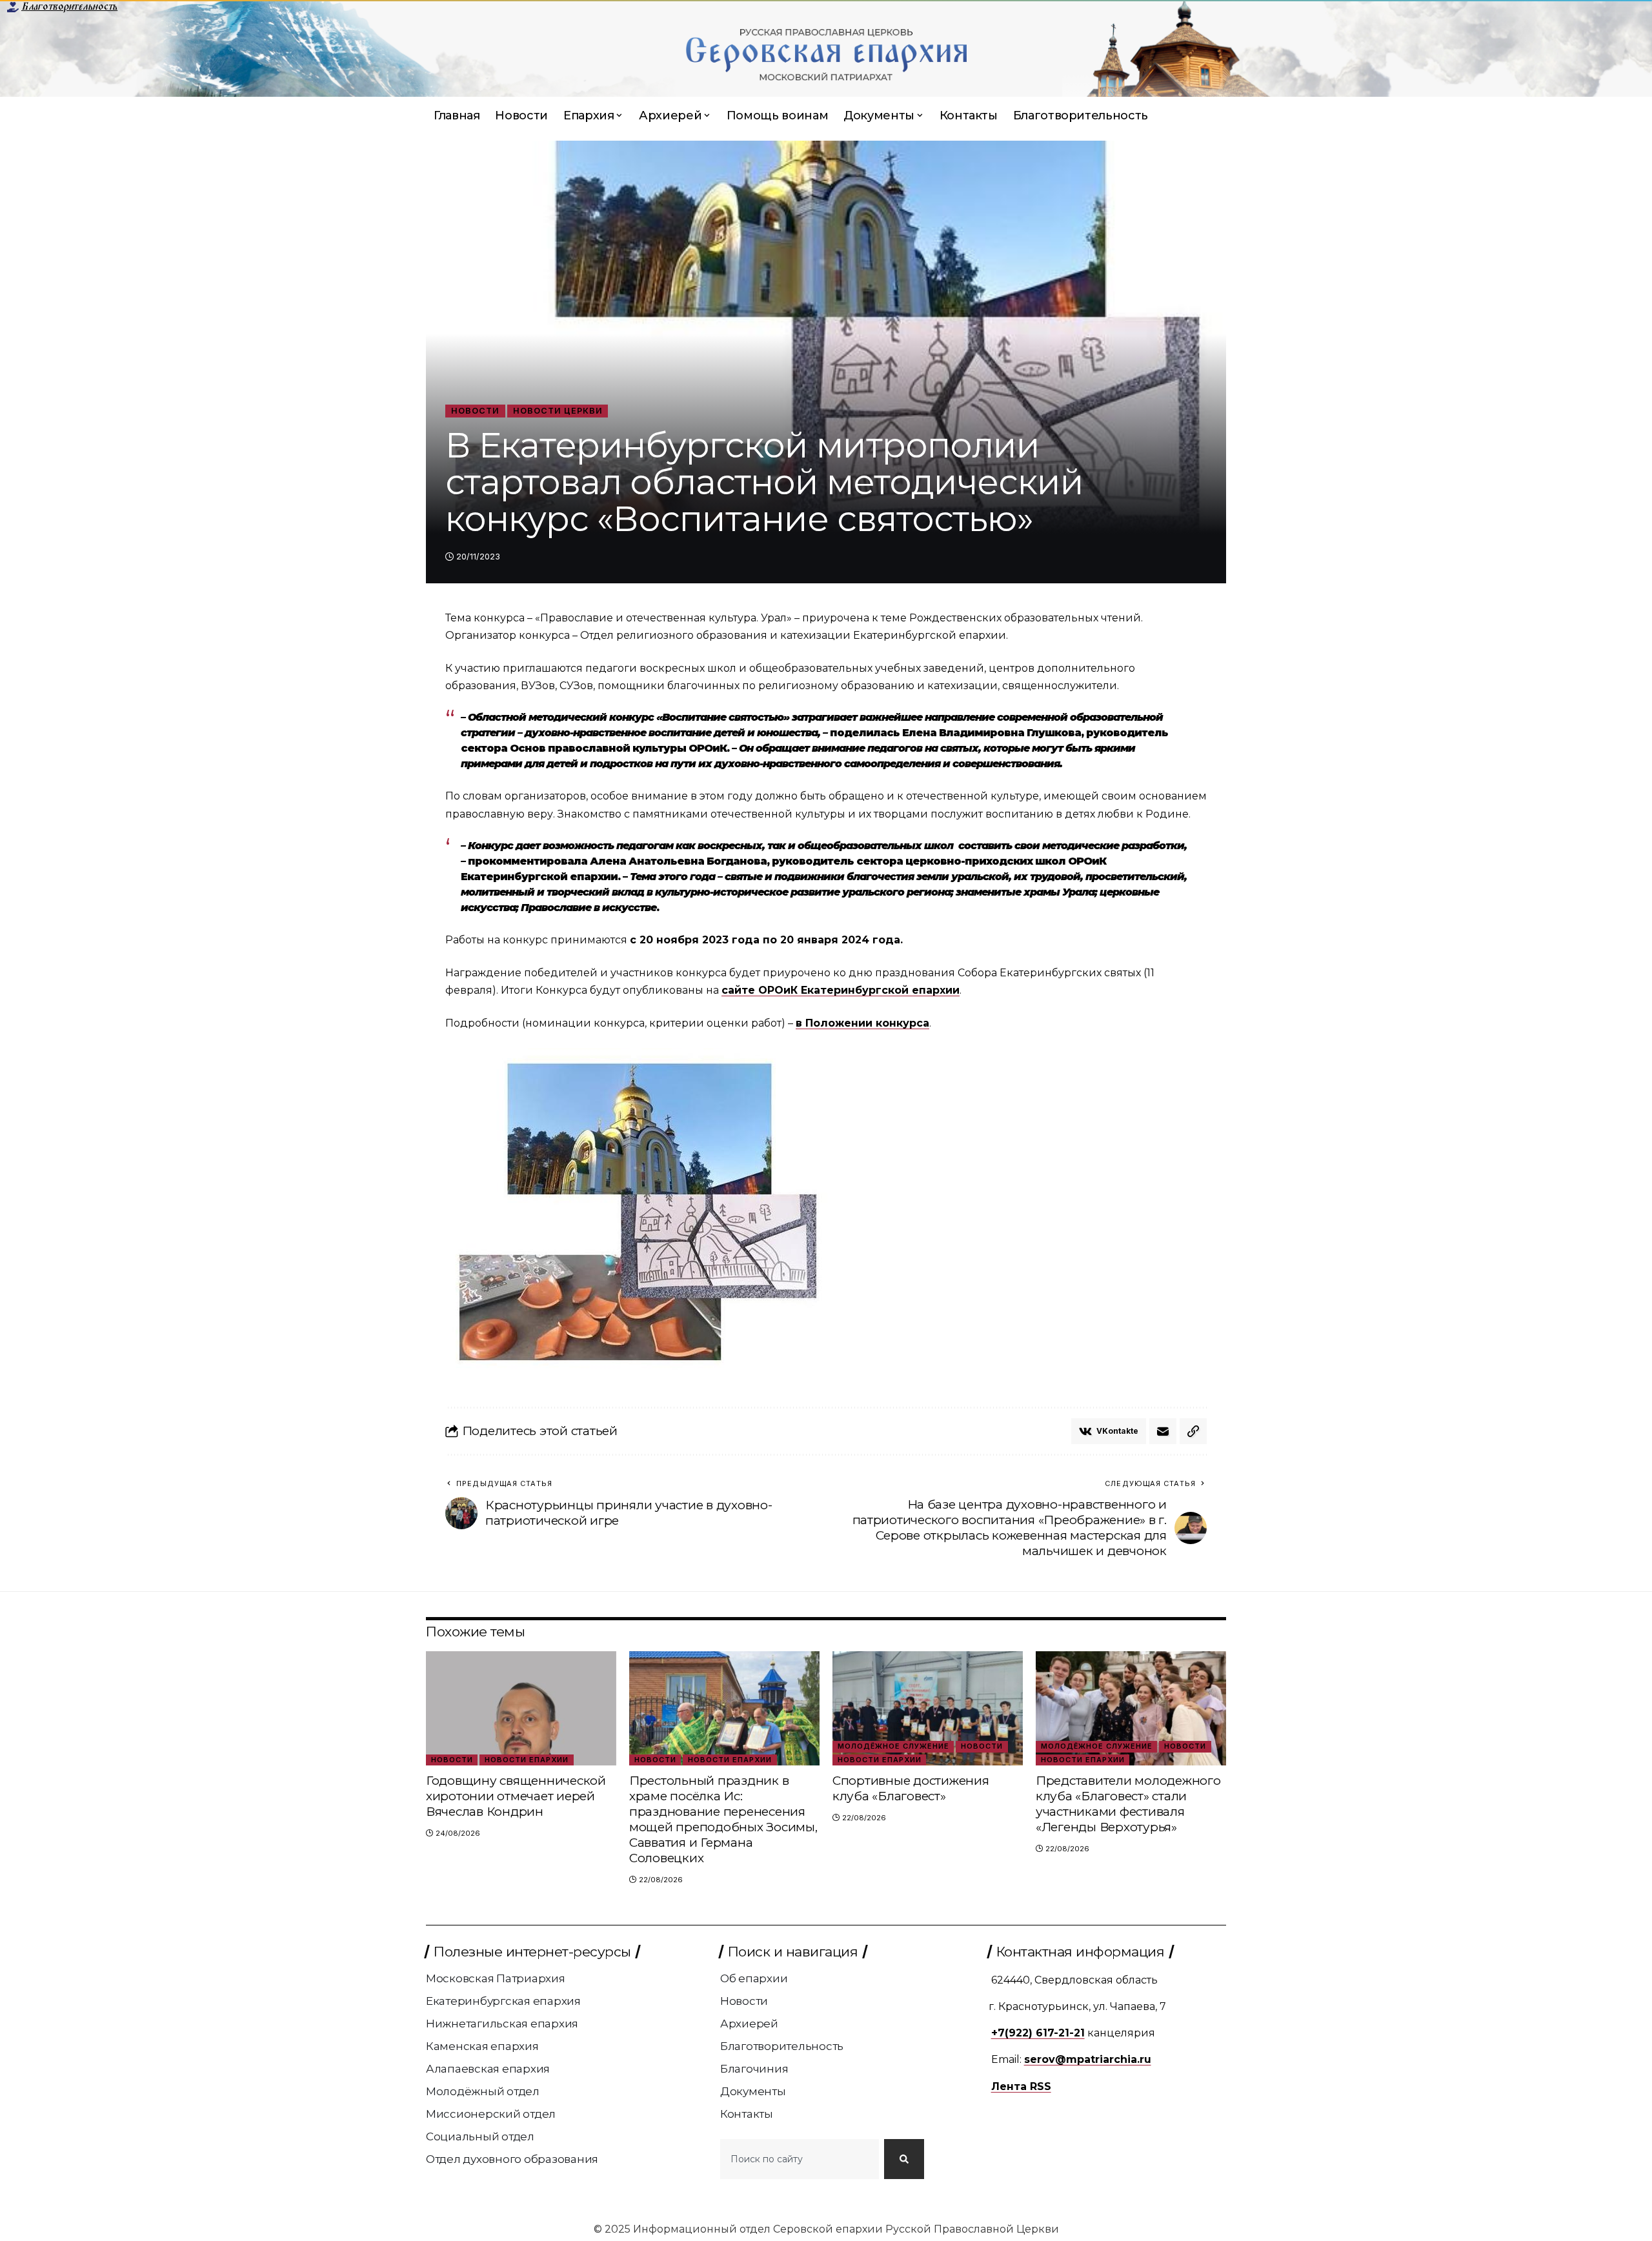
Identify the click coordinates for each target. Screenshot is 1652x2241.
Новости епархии (527, 1760)
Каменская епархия (482, 2046)
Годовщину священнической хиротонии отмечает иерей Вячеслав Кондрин (516, 1796)
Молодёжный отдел (483, 2091)
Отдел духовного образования (512, 2159)
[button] (1193, 1431)
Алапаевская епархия (488, 2069)
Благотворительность (69, 6)
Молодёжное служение (893, 1746)
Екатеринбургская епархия (503, 2001)
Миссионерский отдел (491, 2114)
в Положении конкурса (862, 1023)
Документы (753, 2091)
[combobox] (800, 2159)
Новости (475, 411)
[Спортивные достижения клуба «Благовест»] (928, 1708)
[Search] (904, 2159)
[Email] (1163, 1431)
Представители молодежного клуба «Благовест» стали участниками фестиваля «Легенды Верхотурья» (1128, 1804)
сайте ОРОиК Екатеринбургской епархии (841, 990)
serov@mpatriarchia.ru (1088, 2059)
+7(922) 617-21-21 (1038, 2033)
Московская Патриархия (496, 1978)
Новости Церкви (558, 411)
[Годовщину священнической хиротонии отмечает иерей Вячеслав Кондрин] (521, 1708)
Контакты (747, 2114)
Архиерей (749, 2024)
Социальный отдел (480, 2136)
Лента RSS (1021, 2086)
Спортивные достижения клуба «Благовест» (911, 1788)
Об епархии (754, 1978)
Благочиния (754, 2069)
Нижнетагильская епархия (502, 2024)
